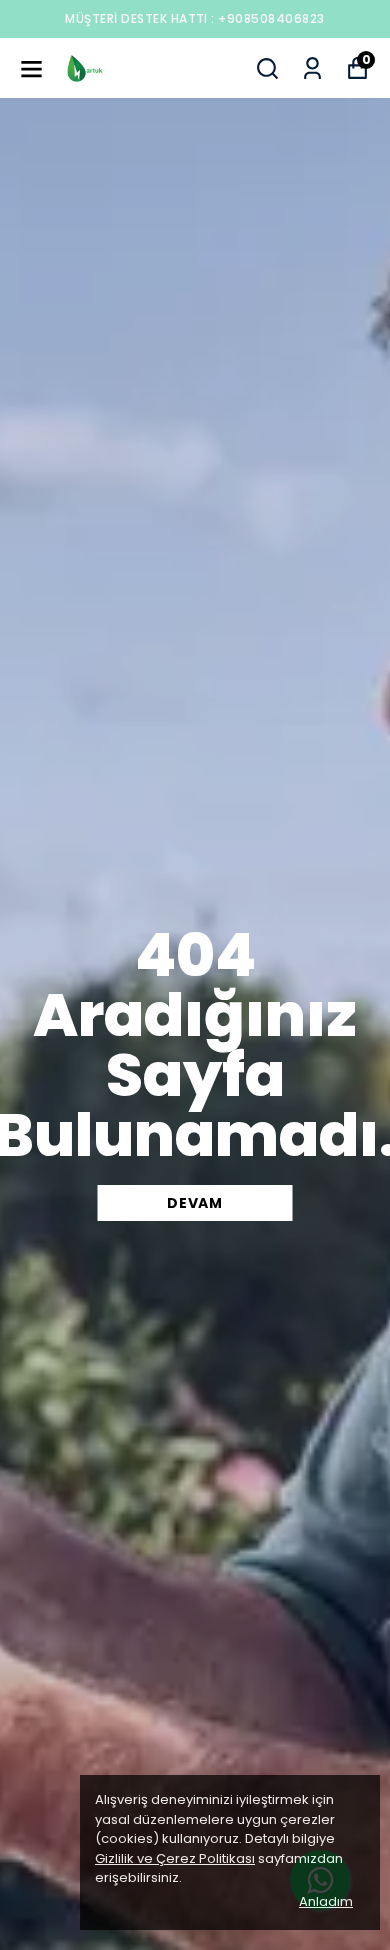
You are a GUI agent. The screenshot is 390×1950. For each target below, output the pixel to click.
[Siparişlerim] (312, 68)
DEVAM (195, 1203)
